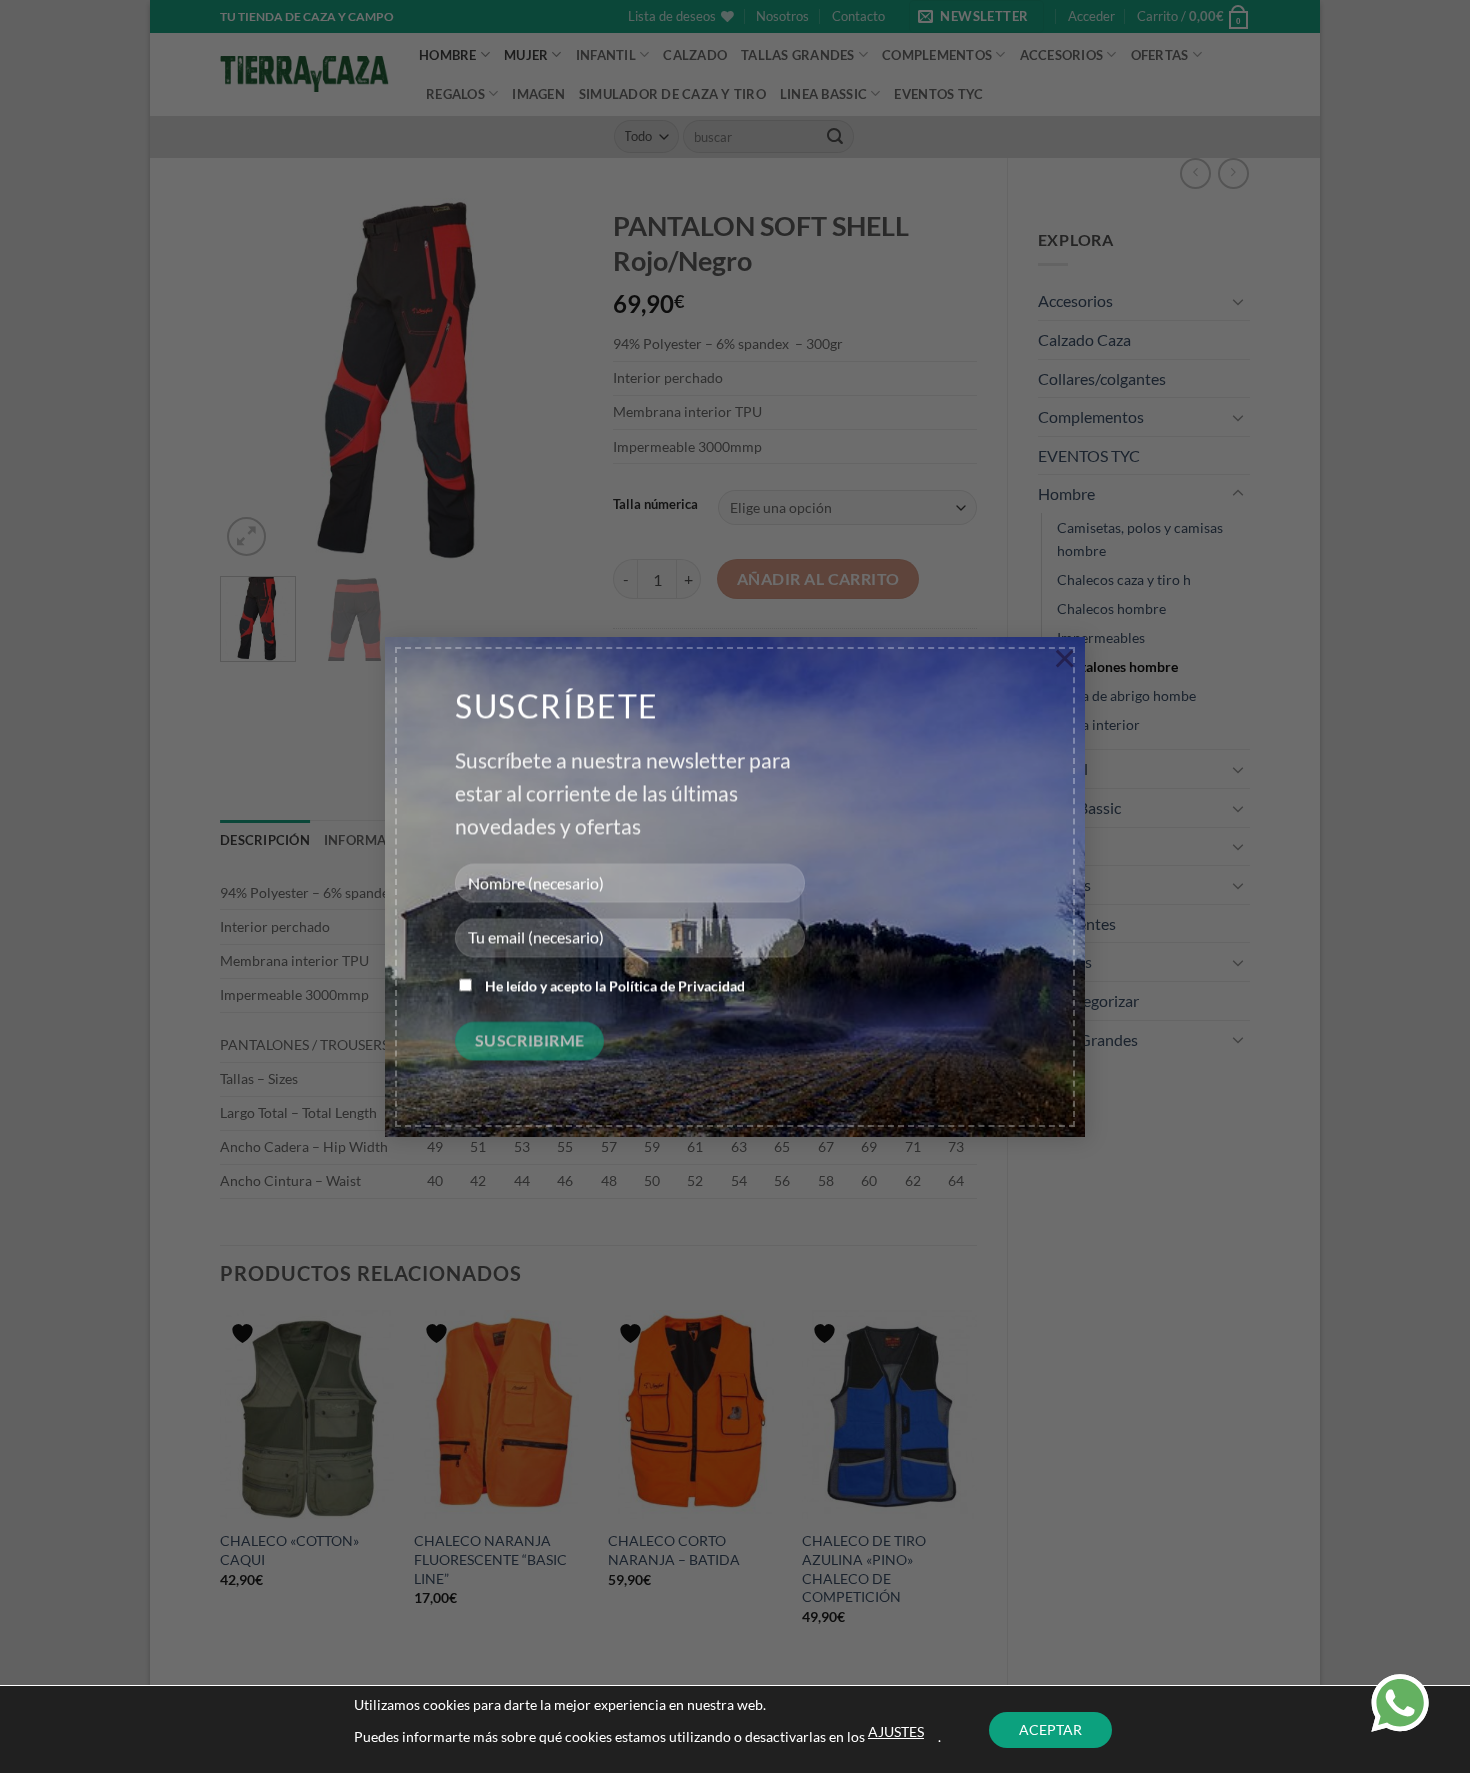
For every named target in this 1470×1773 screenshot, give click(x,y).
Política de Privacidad (677, 986)
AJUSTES (896, 1731)
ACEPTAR (1050, 1729)
